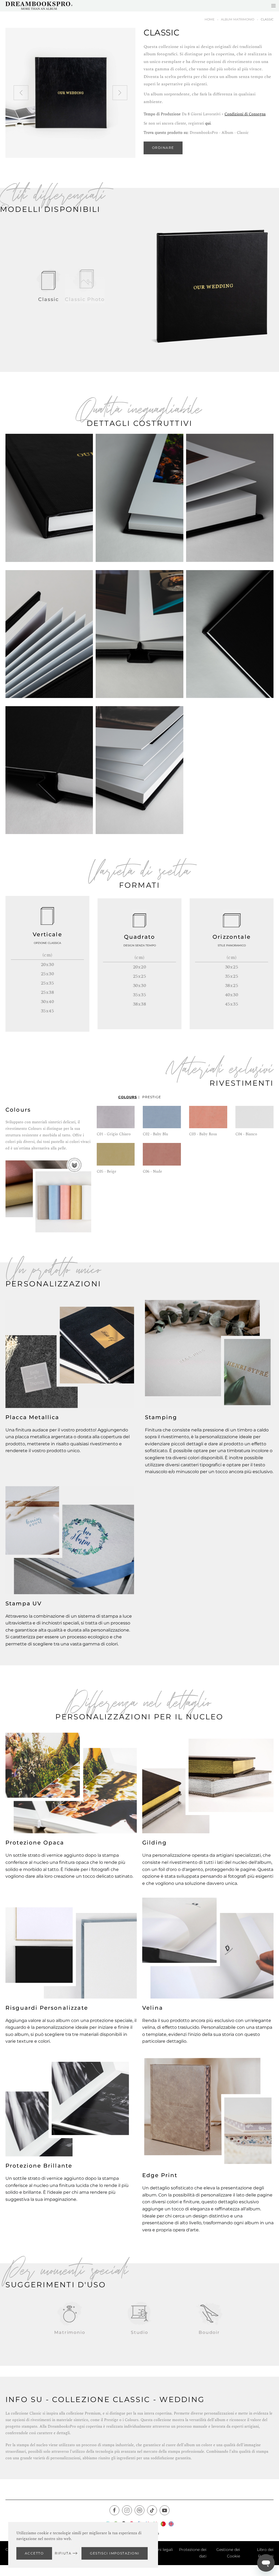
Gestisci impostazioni (115, 2553)
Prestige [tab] (152, 1097)
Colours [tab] (128, 1097)
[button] (21, 93)
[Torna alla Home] (39, 6)
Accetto (34, 2553)
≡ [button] (273, 6)
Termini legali (160, 2550)
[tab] (48, 286)
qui (208, 123)
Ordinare (163, 148)
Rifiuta (63, 2553)
